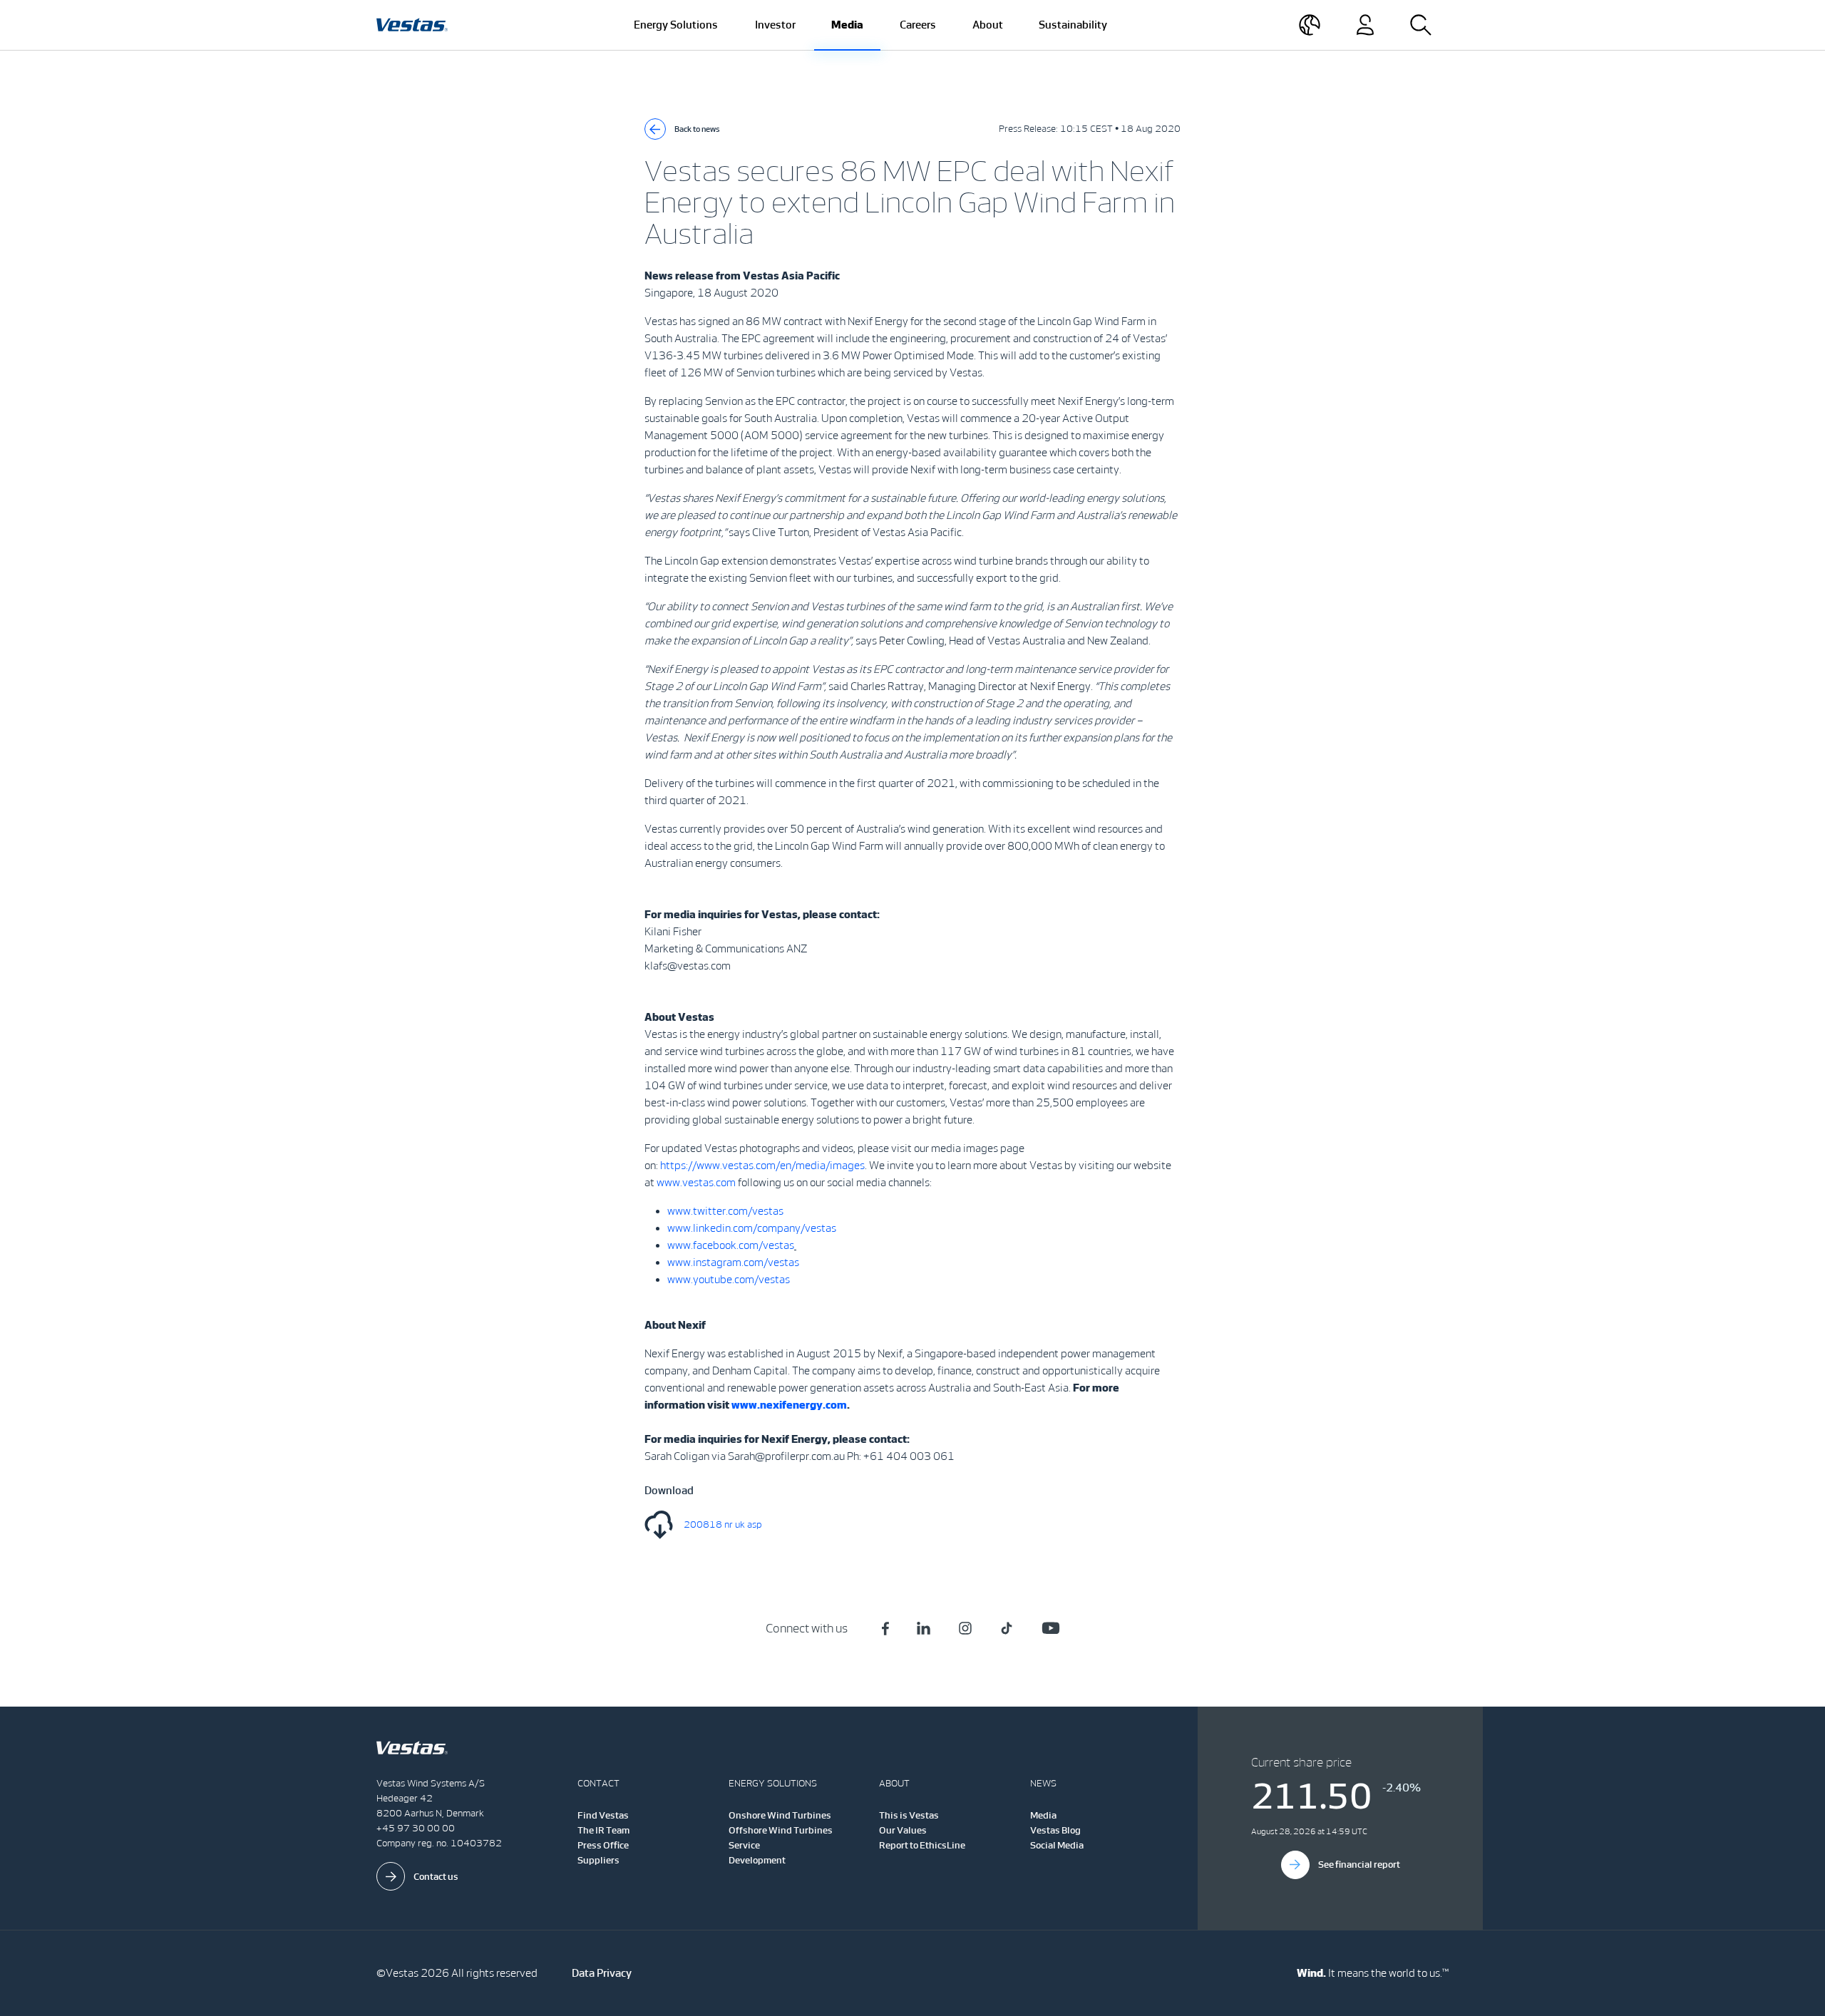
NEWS (1043, 1783)
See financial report (1359, 1865)
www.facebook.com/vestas (731, 1245)
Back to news (697, 129)
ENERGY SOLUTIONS (773, 1783)
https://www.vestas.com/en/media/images (762, 1165)
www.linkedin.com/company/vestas (752, 1228)
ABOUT (894, 1783)
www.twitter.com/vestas (725, 1211)
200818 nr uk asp (723, 1524)
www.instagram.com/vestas (733, 1262)
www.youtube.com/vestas (729, 1279)
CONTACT (598, 1783)
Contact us (436, 1877)
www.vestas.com (696, 1182)
